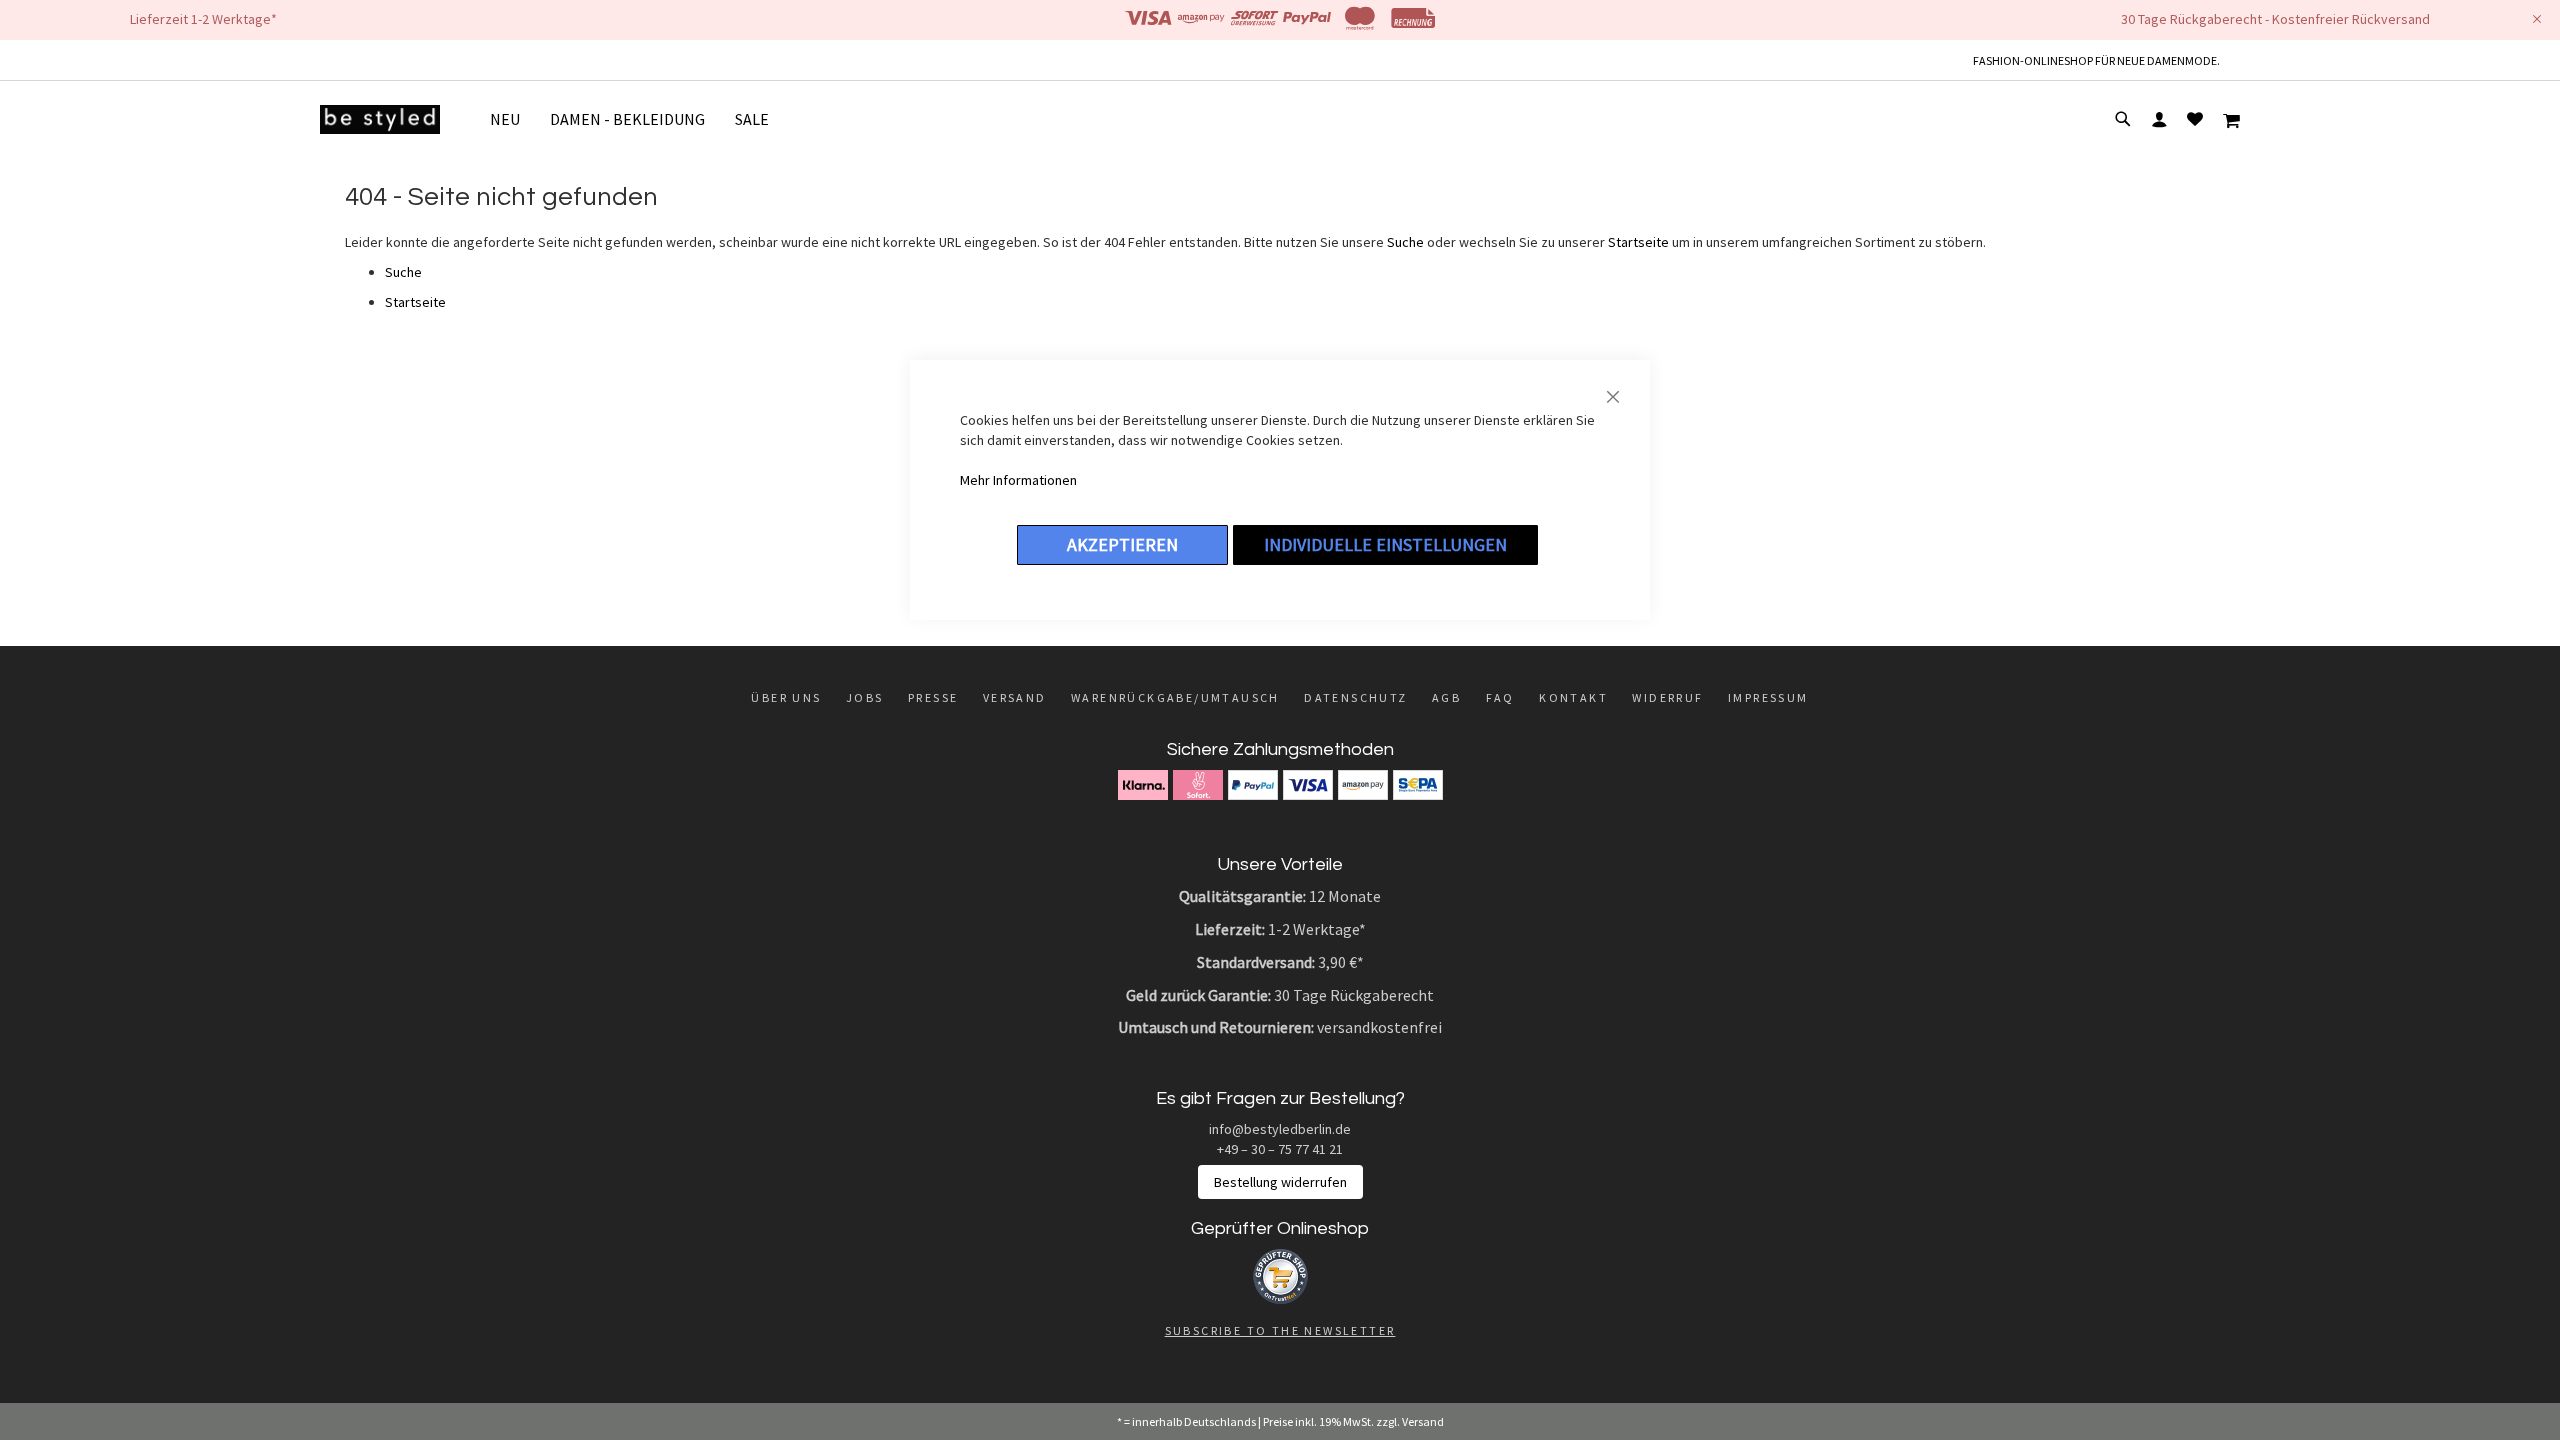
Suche (1405, 242)
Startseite (1638, 242)
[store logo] (380, 119)
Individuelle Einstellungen (1385, 544)
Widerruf (1667, 697)
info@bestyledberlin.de (1280, 1129)
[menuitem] (512, 119)
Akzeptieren (1122, 544)
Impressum (1768, 697)
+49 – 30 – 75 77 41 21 (1280, 1149)
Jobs (865, 697)
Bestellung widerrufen (1280, 1182)
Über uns (786, 697)
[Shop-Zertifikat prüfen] (1280, 1299)
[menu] (637, 119)
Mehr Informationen (1018, 480)
